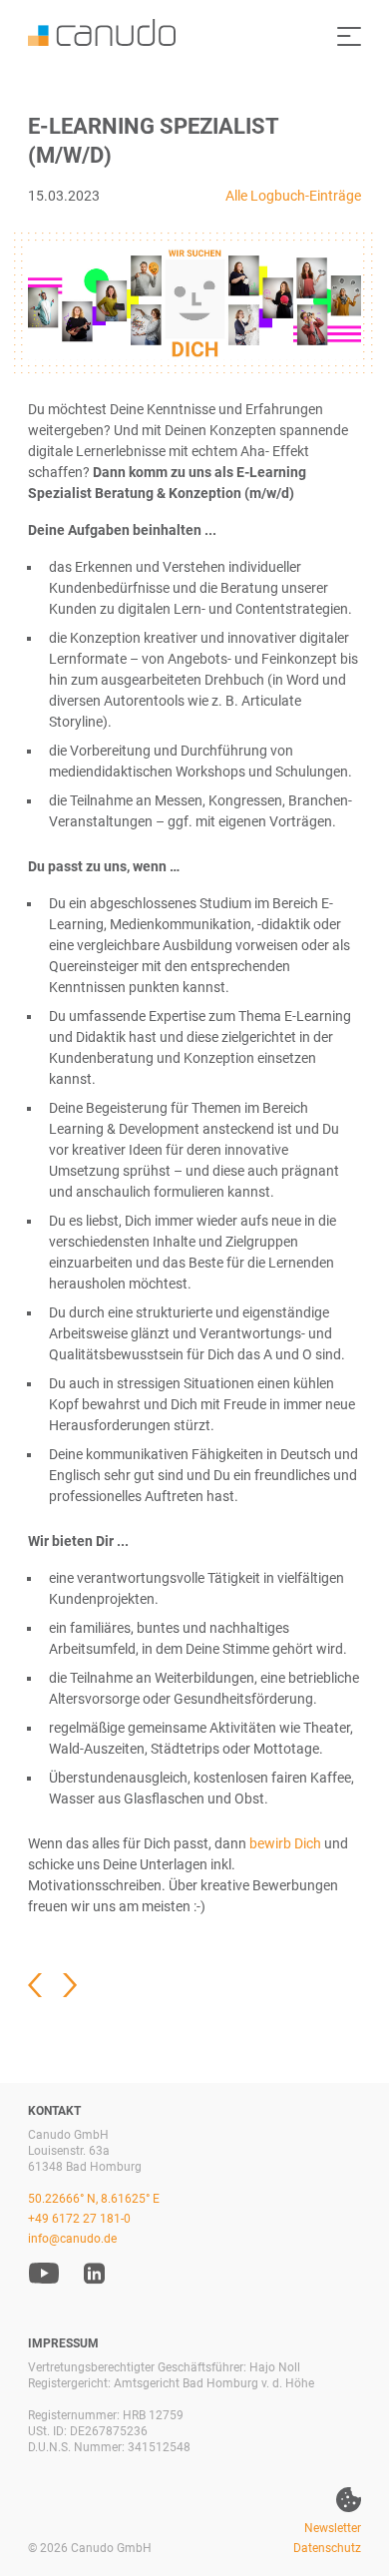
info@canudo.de (72, 2239)
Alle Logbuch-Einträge (293, 196)
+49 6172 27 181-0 (79, 2219)
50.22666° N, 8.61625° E (94, 2199)
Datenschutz (327, 2548)
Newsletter (333, 2528)
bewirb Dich (285, 1843)
